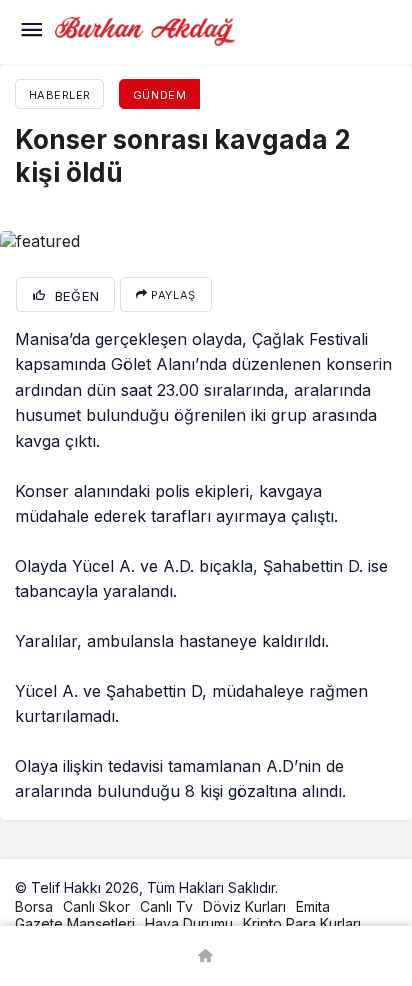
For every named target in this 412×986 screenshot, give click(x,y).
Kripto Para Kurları (302, 923)
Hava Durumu (189, 923)
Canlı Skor (96, 906)
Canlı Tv (166, 906)
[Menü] (31, 32)
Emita (313, 906)
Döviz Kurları (244, 906)
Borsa (34, 906)
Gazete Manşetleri (75, 923)
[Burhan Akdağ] (145, 30)
